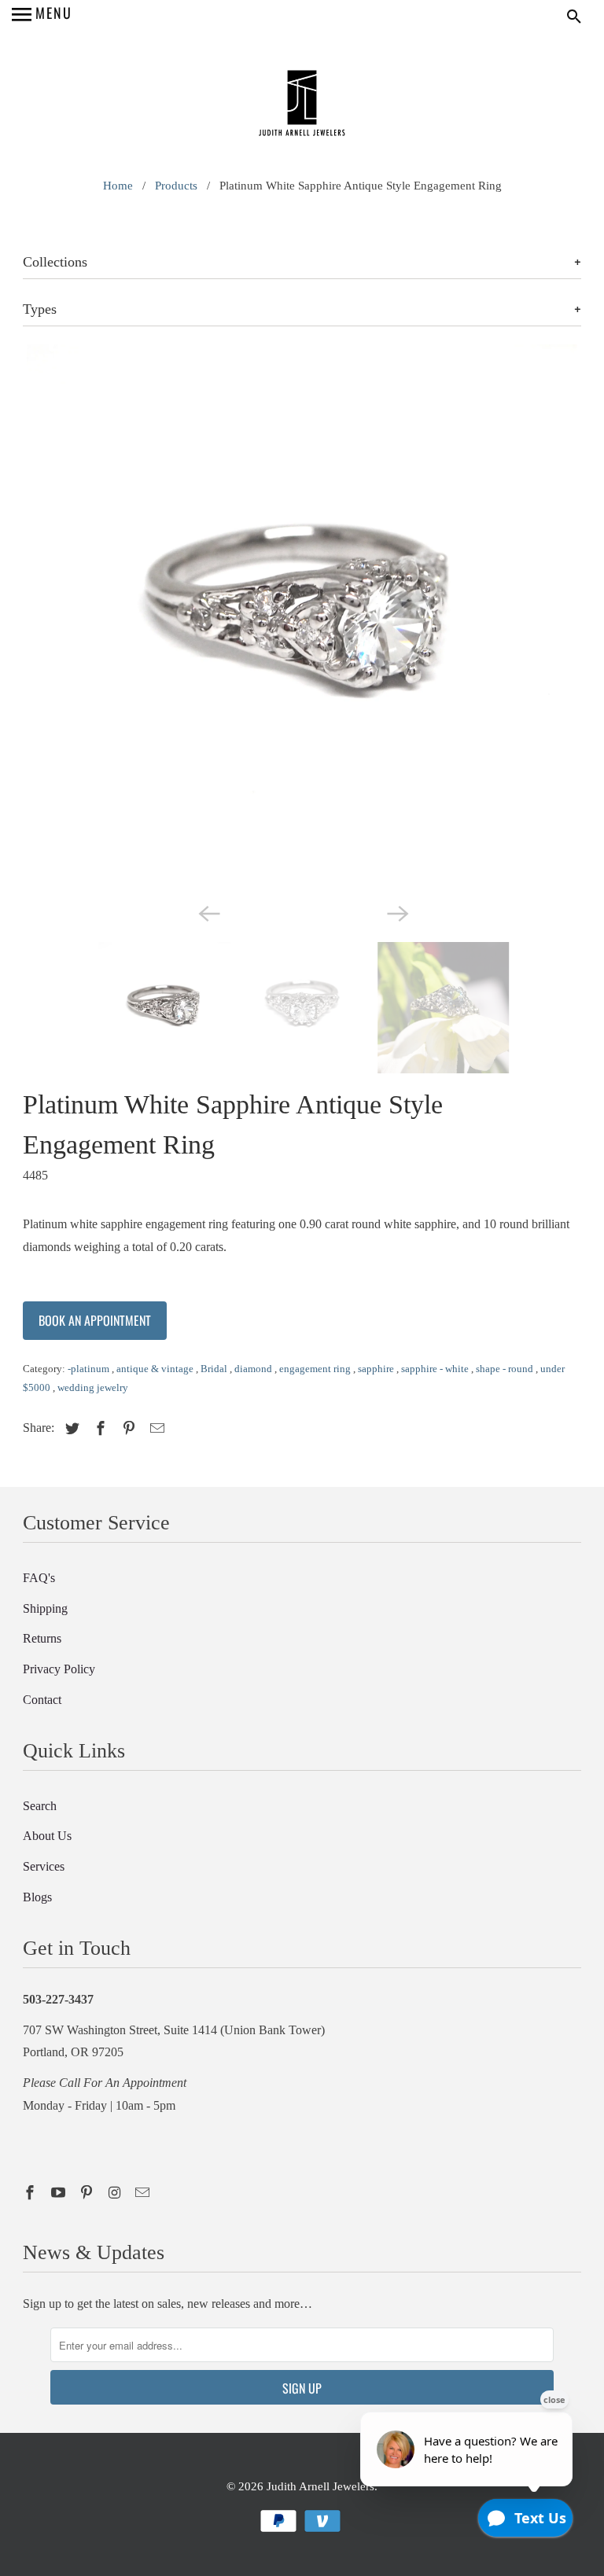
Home (118, 186)
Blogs (37, 1897)
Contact (42, 1700)
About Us (47, 1836)
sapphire (377, 1369)
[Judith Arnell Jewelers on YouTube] (60, 2193)
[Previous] (208, 912)
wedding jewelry (93, 1387)
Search (40, 1806)
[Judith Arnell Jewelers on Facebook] (31, 2193)
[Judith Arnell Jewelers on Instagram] (116, 2193)
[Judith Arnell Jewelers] (302, 105)
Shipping (45, 1608)
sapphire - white (436, 1369)
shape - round (506, 1369)
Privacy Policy (59, 1669)
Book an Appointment (95, 1320)
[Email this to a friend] (155, 1429)
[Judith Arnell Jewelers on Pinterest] (88, 2193)
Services (44, 1866)
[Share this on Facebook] (98, 1429)
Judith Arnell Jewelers (320, 2486)
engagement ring (316, 1369)
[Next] (396, 912)
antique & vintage (156, 1369)
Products (176, 186)
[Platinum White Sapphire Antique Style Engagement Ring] (302, 620)
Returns (42, 1638)
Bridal (215, 1369)
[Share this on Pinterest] (127, 1429)
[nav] (42, 16)
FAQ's (39, 1578)
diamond (254, 1369)
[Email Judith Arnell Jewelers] (144, 2193)
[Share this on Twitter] (70, 1429)
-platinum (90, 1369)
